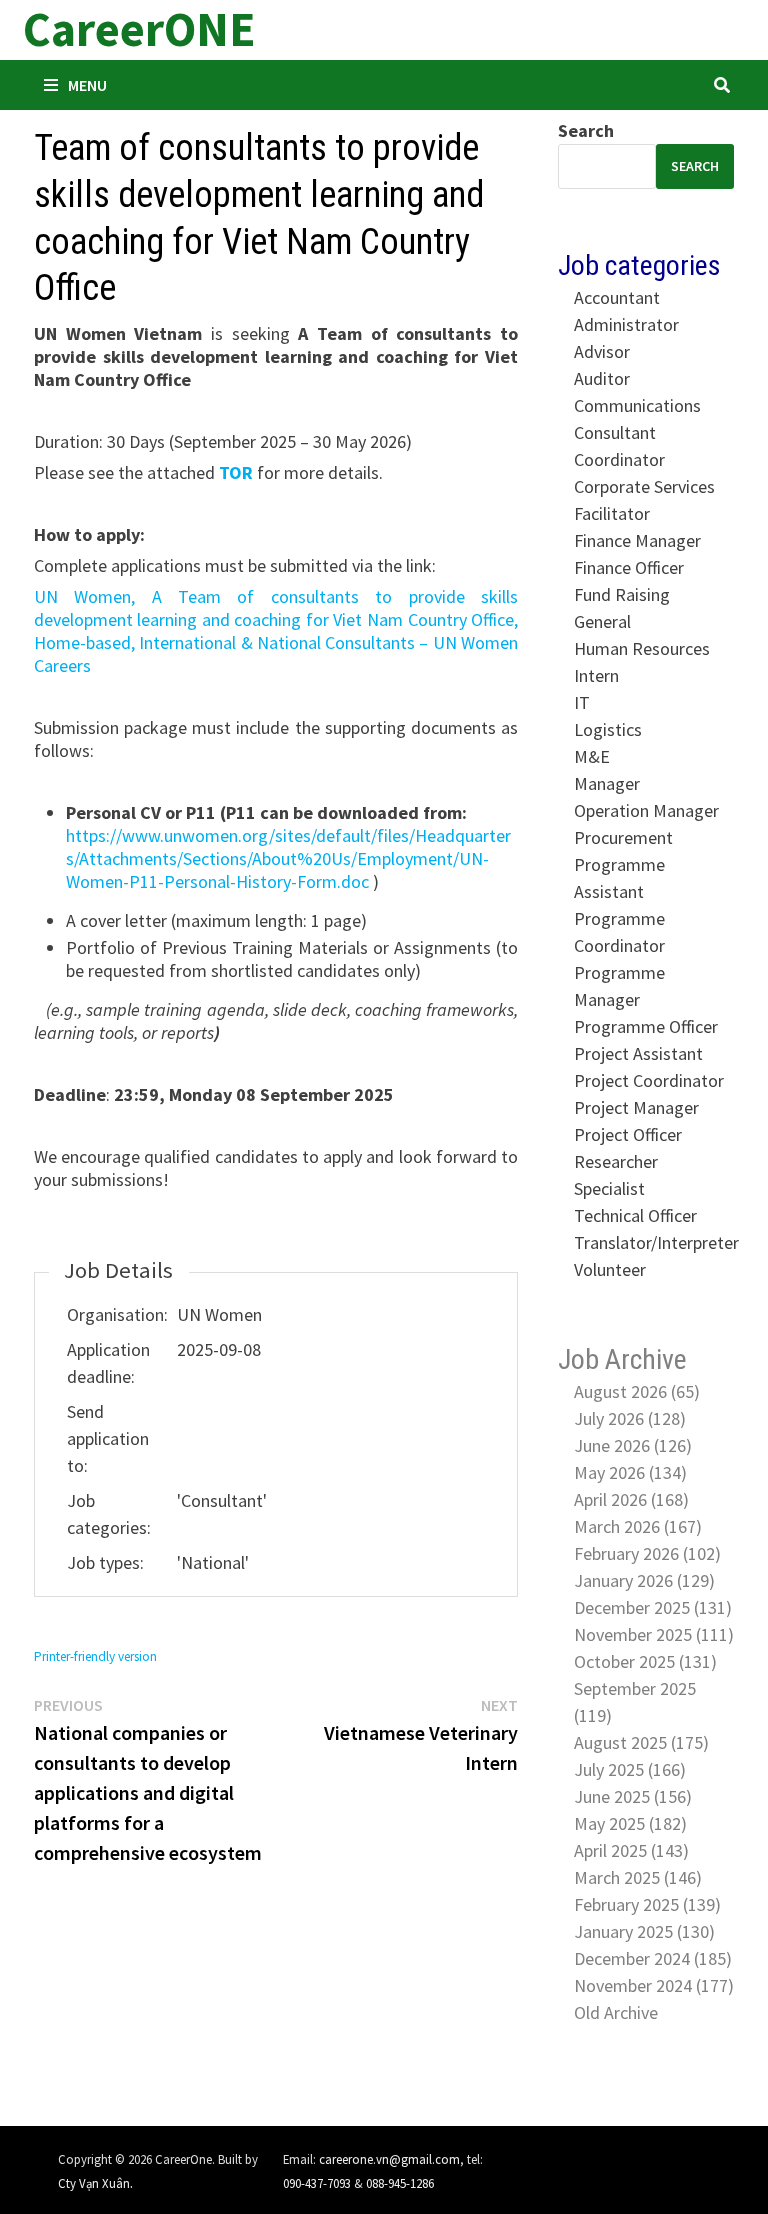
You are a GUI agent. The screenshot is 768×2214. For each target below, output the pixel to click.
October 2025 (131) (645, 1661)
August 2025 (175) (641, 1742)
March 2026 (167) (638, 1526)
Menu (87, 85)
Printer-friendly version (95, 1656)
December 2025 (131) (653, 1607)
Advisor (602, 351)
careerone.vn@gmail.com (389, 2159)
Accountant (617, 297)
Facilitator (612, 513)
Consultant (615, 432)
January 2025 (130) (644, 1931)
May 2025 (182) (630, 1823)
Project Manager (636, 1107)
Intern (596, 675)
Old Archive (616, 2012)
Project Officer (628, 1134)
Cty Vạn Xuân (94, 2183)
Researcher (616, 1161)
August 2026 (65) (637, 1391)
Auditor (602, 378)
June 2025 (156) (633, 1796)
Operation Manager (646, 810)
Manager (607, 783)
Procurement (623, 837)
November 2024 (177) (654, 1985)
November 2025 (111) (654, 1634)
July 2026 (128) (630, 1418)
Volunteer (610, 1269)
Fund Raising (622, 594)
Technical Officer (635, 1215)
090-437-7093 (317, 2183)
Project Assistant (638, 1053)
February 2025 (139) (647, 1904)
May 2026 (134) (630, 1472)
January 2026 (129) (644, 1580)
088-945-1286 (400, 2183)
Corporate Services (644, 486)
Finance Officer (629, 567)
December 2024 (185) (653, 1958)
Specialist (609, 1188)
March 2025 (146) (638, 1877)
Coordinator (619, 459)
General (602, 621)
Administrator (626, 324)
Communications (637, 405)
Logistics (608, 729)
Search (586, 130)
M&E (592, 756)
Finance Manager (637, 540)
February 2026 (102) (647, 1553)
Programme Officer (646, 1026)
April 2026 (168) (631, 1499)
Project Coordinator (649, 1080)
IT (582, 702)
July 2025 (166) (630, 1769)
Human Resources (642, 648)
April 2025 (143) (631, 1850)
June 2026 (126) (633, 1445)
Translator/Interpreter (656, 1242)
